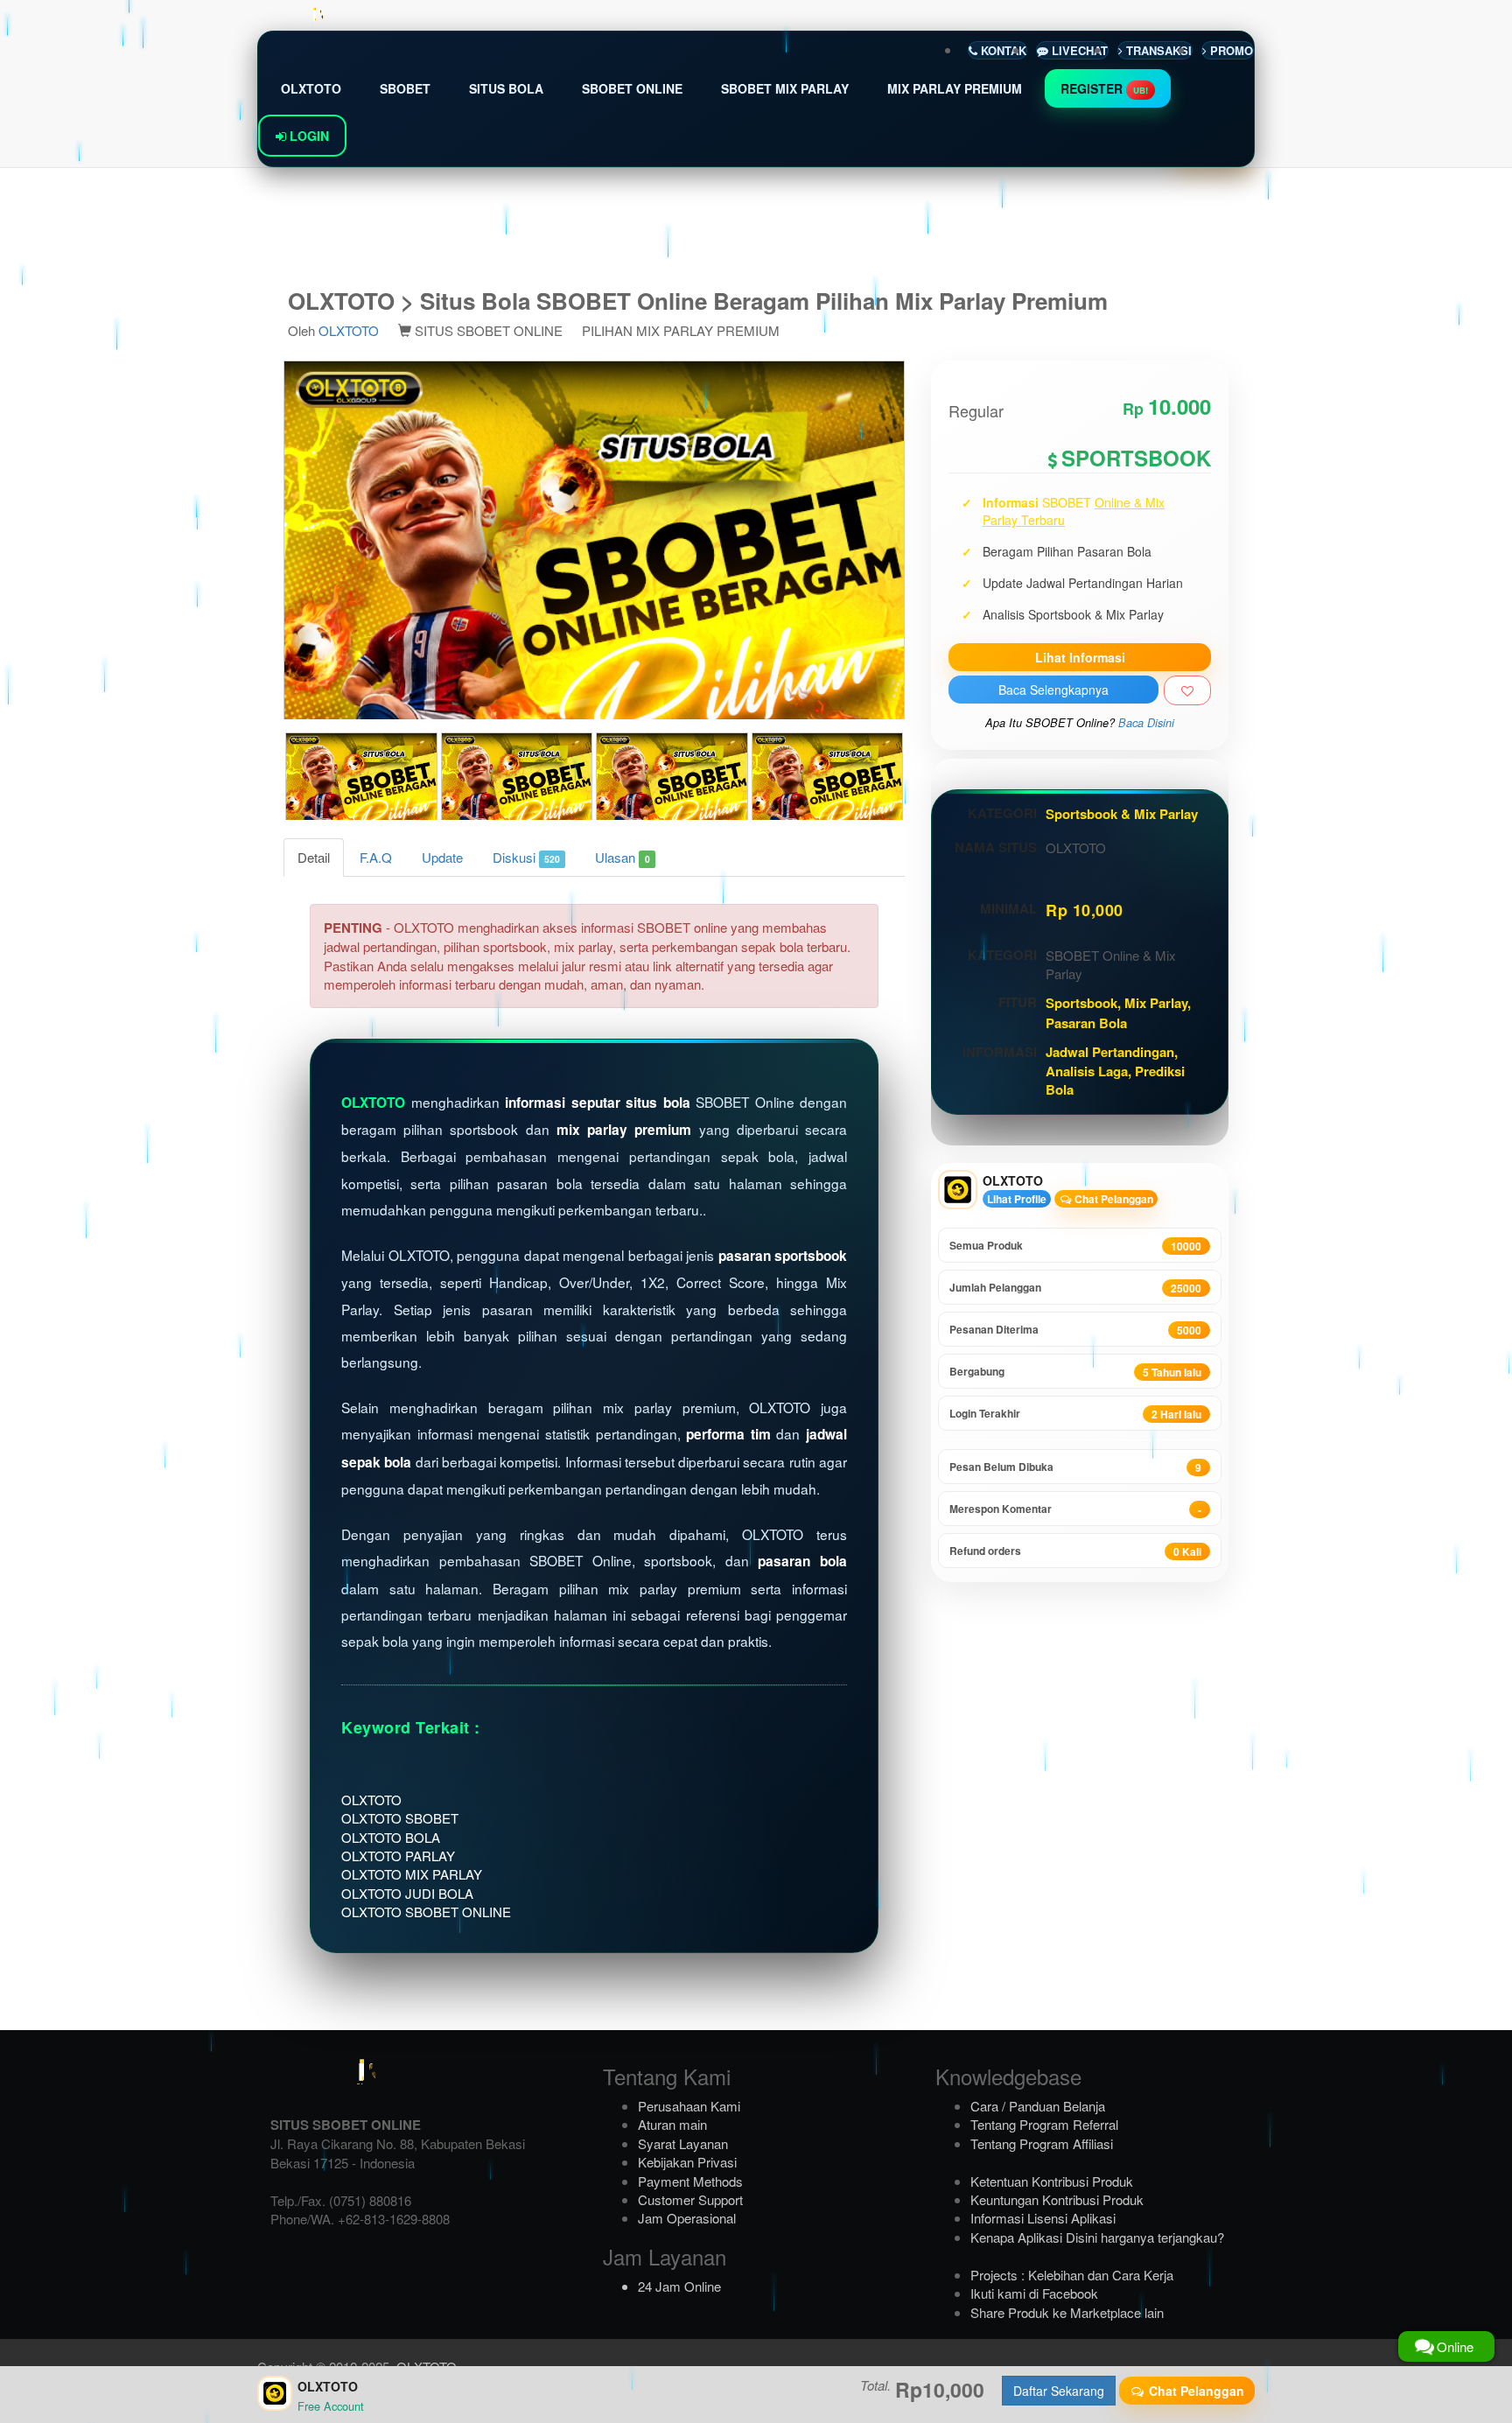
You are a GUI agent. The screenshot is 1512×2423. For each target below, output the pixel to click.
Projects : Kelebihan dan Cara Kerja (1072, 2275)
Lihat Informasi (1080, 657)
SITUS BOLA (506, 88)
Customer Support (690, 2199)
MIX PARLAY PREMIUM (955, 88)
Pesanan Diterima (1075, 1330)
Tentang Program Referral (1044, 2124)
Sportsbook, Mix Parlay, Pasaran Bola (1118, 1012)
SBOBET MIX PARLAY (785, 88)
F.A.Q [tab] (376, 857)
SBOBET (405, 88)
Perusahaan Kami (689, 2106)
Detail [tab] (314, 857)
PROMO (1230, 50)
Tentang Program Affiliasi (1042, 2143)
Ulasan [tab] (622, 857)
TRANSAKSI (1157, 50)
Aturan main (672, 2124)
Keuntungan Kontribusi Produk (1057, 2199)
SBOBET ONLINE (632, 88)
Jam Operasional (687, 2218)
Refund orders (1075, 1551)
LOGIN (308, 136)
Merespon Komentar (1075, 1509)
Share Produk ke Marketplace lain (1067, 2312)
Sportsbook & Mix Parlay (1122, 814)
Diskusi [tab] (526, 857)
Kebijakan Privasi (687, 2162)
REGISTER (1104, 88)
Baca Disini (1146, 723)
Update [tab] (442, 857)
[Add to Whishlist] (1187, 690)
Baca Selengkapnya (1053, 690)
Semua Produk (1075, 1246)
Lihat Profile (1017, 1199)
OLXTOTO (311, 88)
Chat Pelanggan (1113, 1199)
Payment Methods (690, 2181)
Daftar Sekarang (1059, 2391)
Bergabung (1075, 1372)
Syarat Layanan (683, 2143)
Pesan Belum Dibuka (1075, 1467)
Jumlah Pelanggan (1075, 1288)
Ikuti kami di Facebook (1034, 2293)
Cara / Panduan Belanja (1038, 2106)
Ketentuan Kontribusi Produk (1052, 2181)
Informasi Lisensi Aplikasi (1043, 2218)
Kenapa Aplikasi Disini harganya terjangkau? (1097, 2237)
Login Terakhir (1075, 1414)
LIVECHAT (1078, 50)
